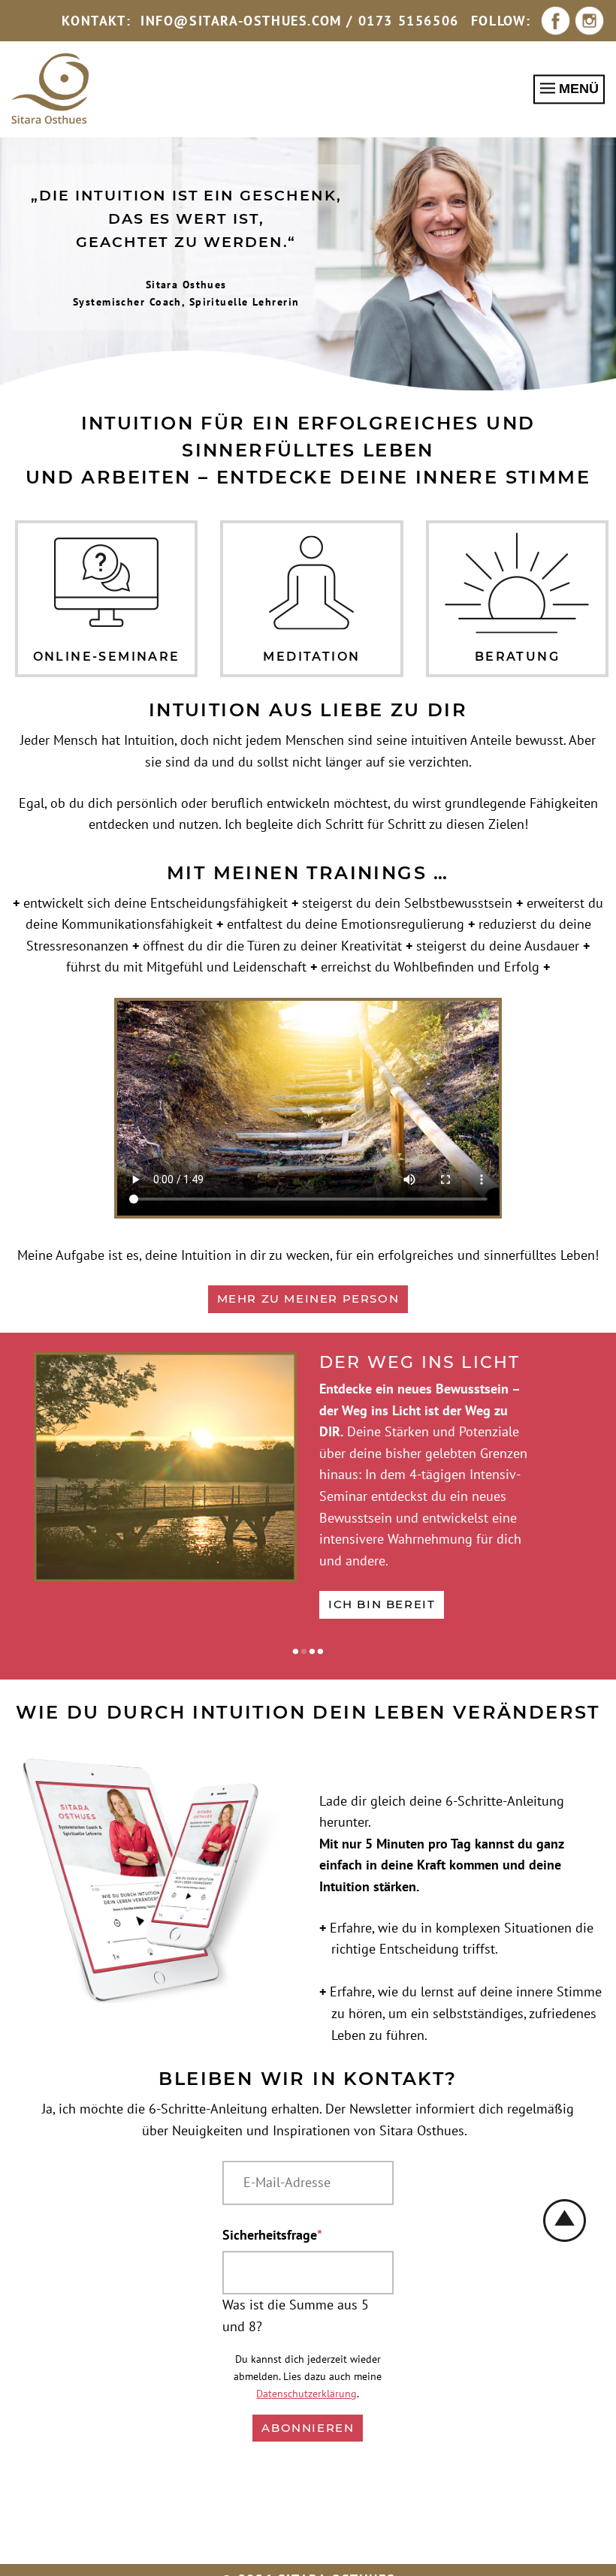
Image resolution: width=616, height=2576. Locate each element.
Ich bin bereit (382, 1604)
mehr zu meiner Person (308, 1299)
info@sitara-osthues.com (241, 21)
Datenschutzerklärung (306, 2393)
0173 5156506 (409, 21)
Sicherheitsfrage (272, 2234)
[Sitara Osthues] (50, 89)
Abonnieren (308, 2428)
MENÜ (577, 89)
